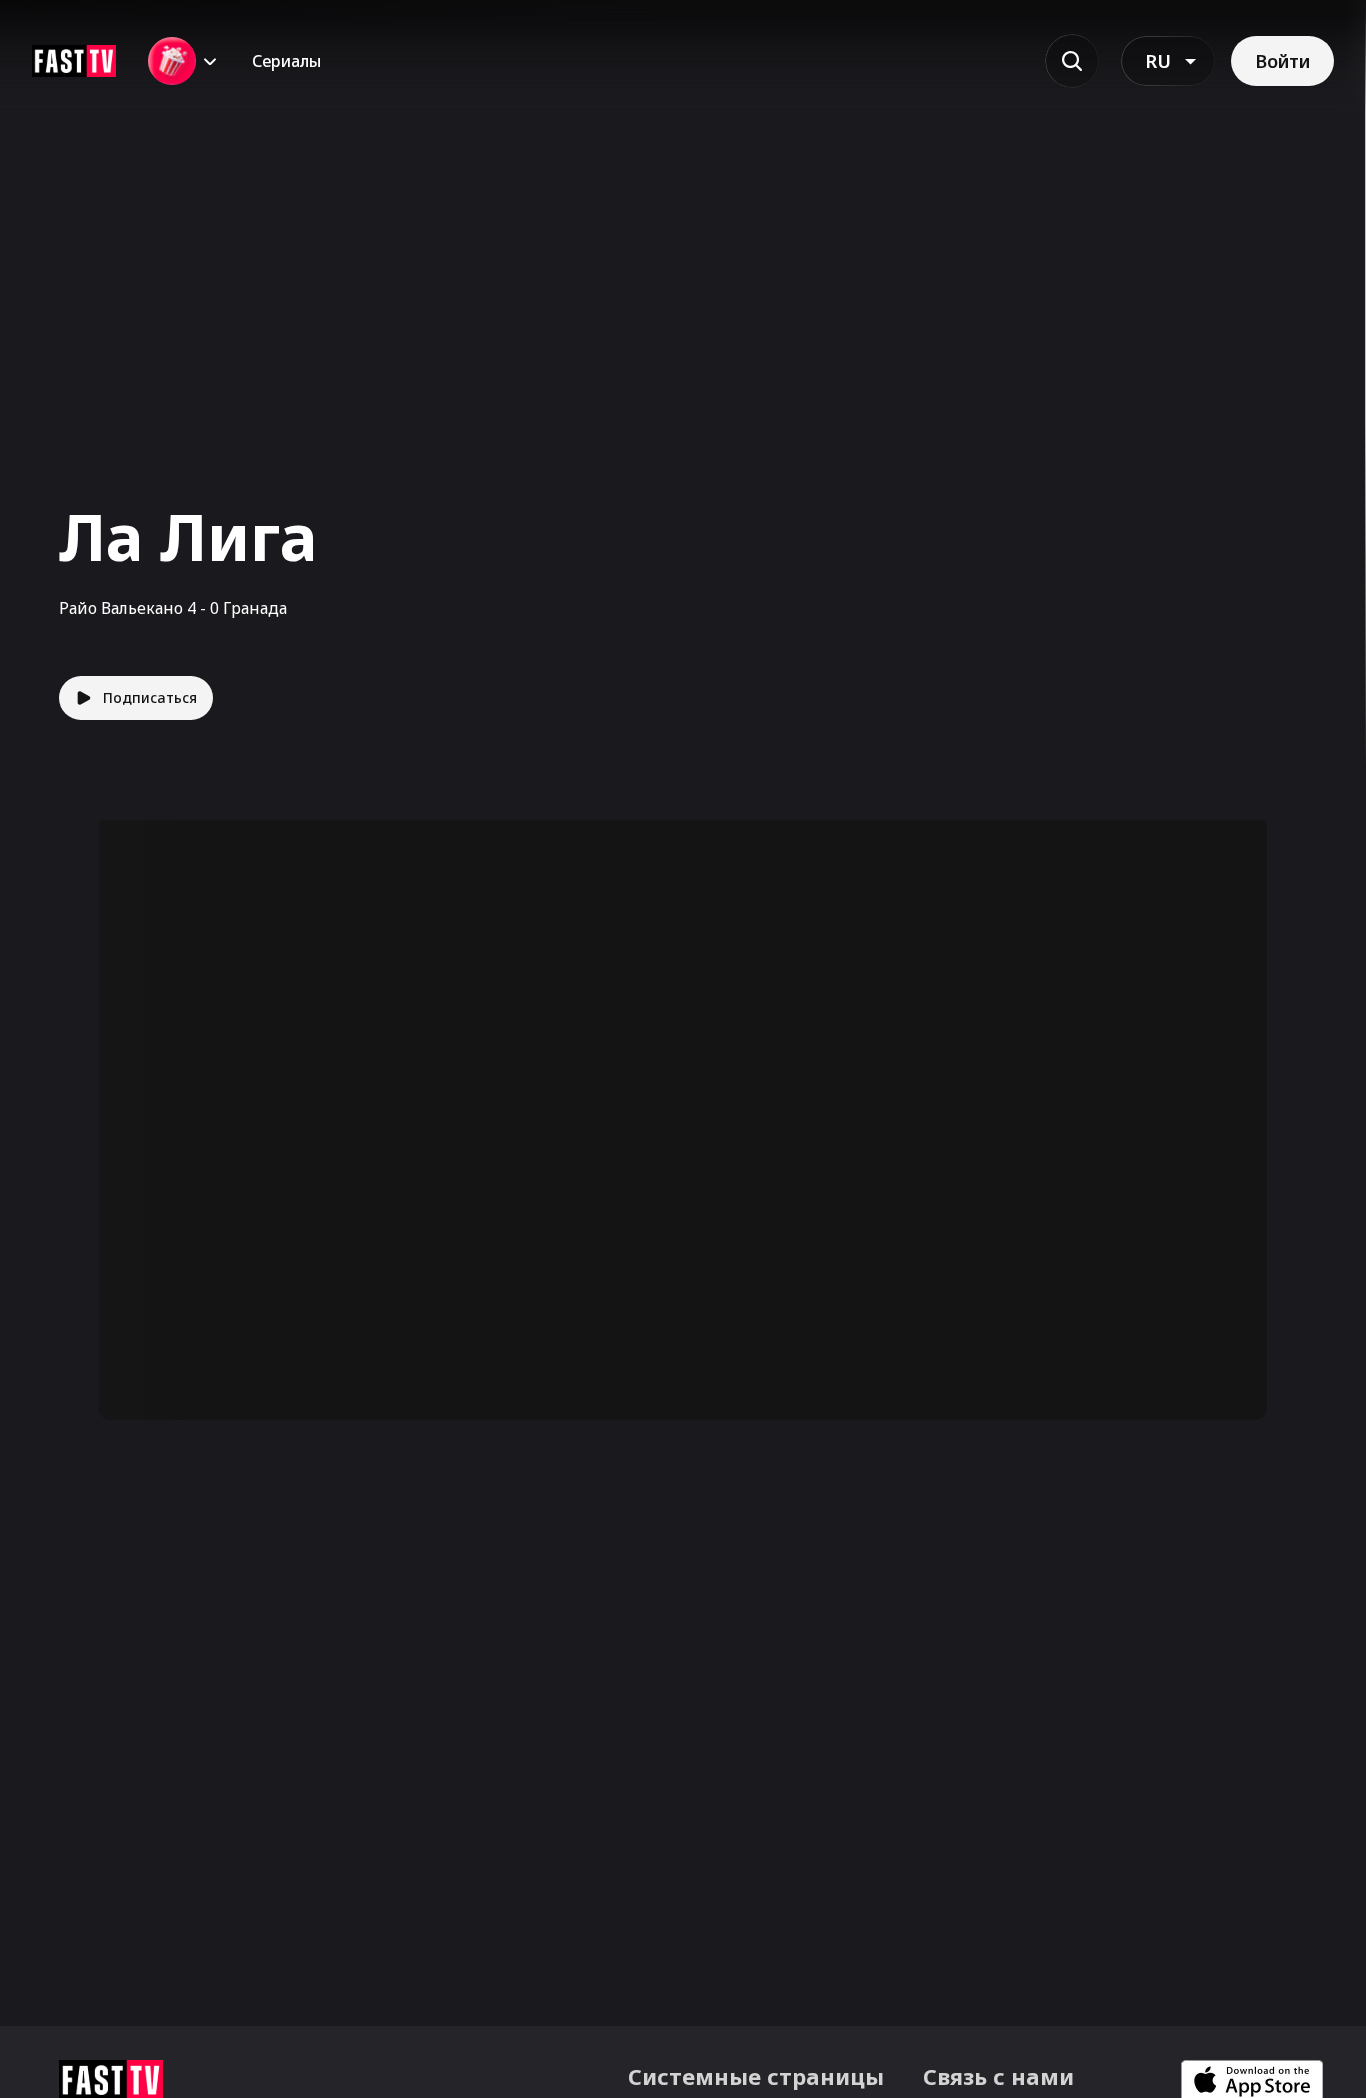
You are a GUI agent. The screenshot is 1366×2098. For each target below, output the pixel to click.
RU (1158, 61)
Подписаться (150, 697)
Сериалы (286, 61)
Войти (1282, 61)
